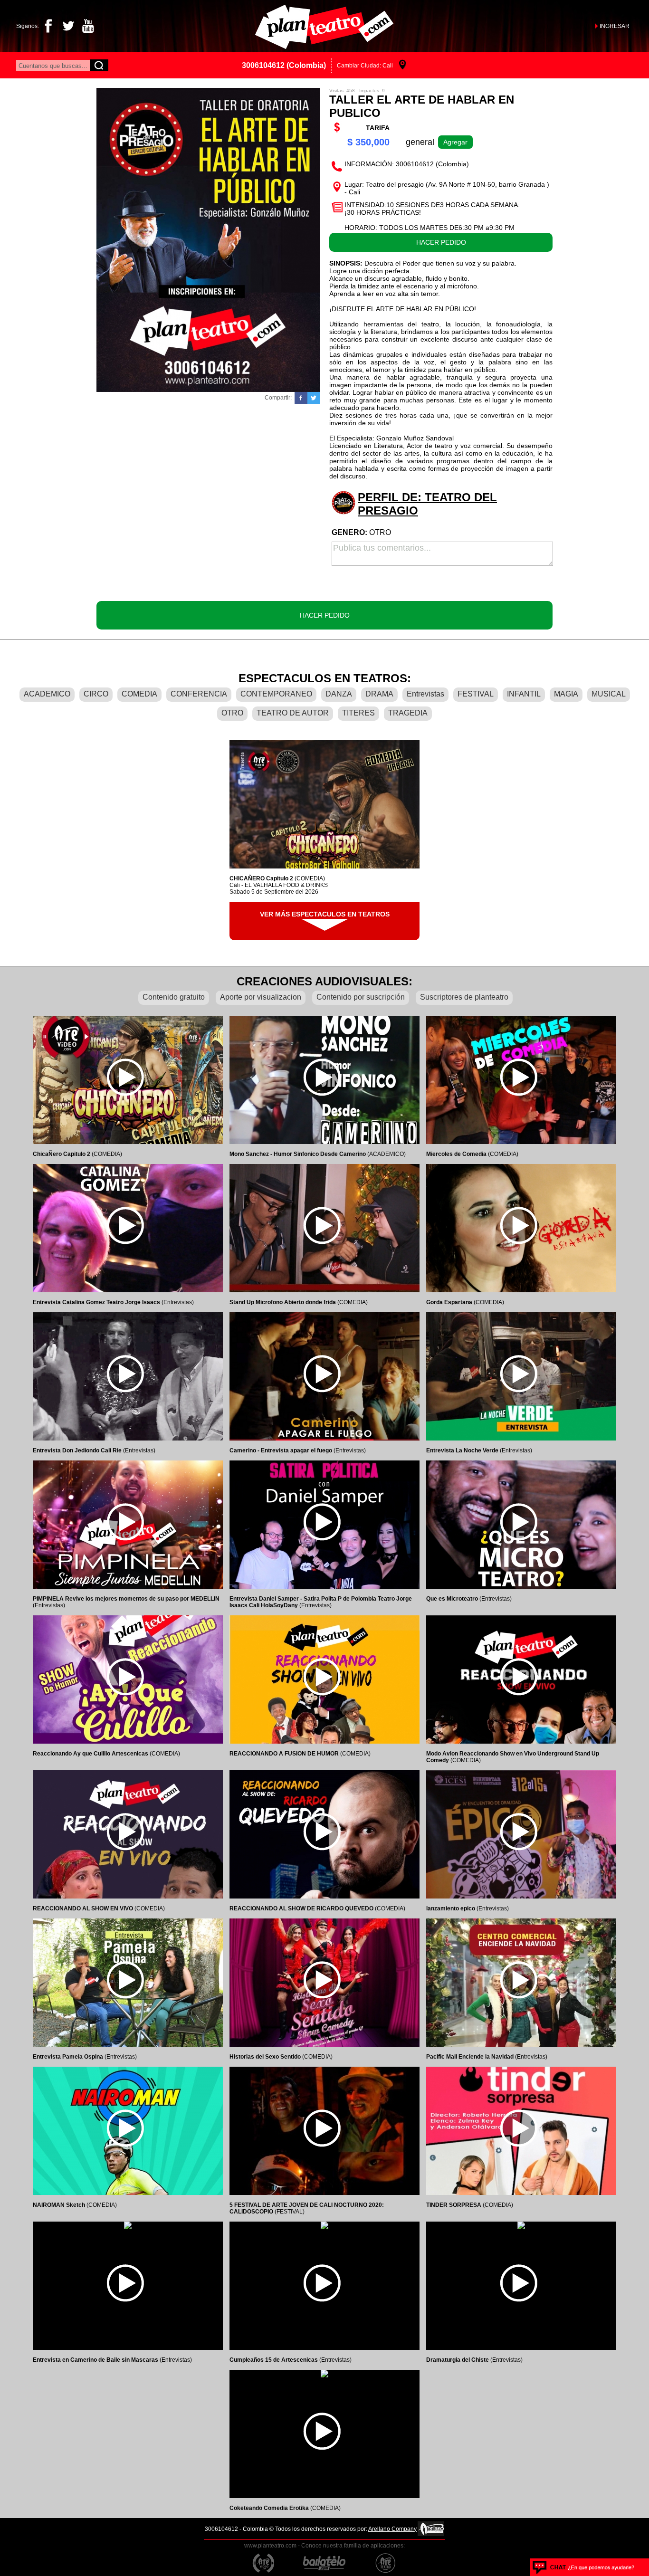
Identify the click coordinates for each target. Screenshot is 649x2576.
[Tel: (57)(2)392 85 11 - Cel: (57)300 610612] (584, 2567)
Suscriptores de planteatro (464, 997)
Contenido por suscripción (361, 997)
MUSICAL (609, 694)
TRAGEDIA (408, 713)
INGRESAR (615, 26)
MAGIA (566, 694)
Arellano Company (392, 2529)
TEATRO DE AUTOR (293, 713)
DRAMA (379, 694)
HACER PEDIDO (441, 242)
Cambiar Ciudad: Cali (365, 66)
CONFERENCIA (199, 694)
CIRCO (96, 694)
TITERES (358, 713)
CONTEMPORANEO (276, 694)
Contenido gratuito (174, 997)
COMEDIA (139, 694)
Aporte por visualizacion (261, 997)
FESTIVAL (476, 694)
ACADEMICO (47, 694)
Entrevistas (425, 694)
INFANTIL (524, 694)
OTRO (232, 713)
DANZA (339, 694)
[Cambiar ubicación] (403, 65)
